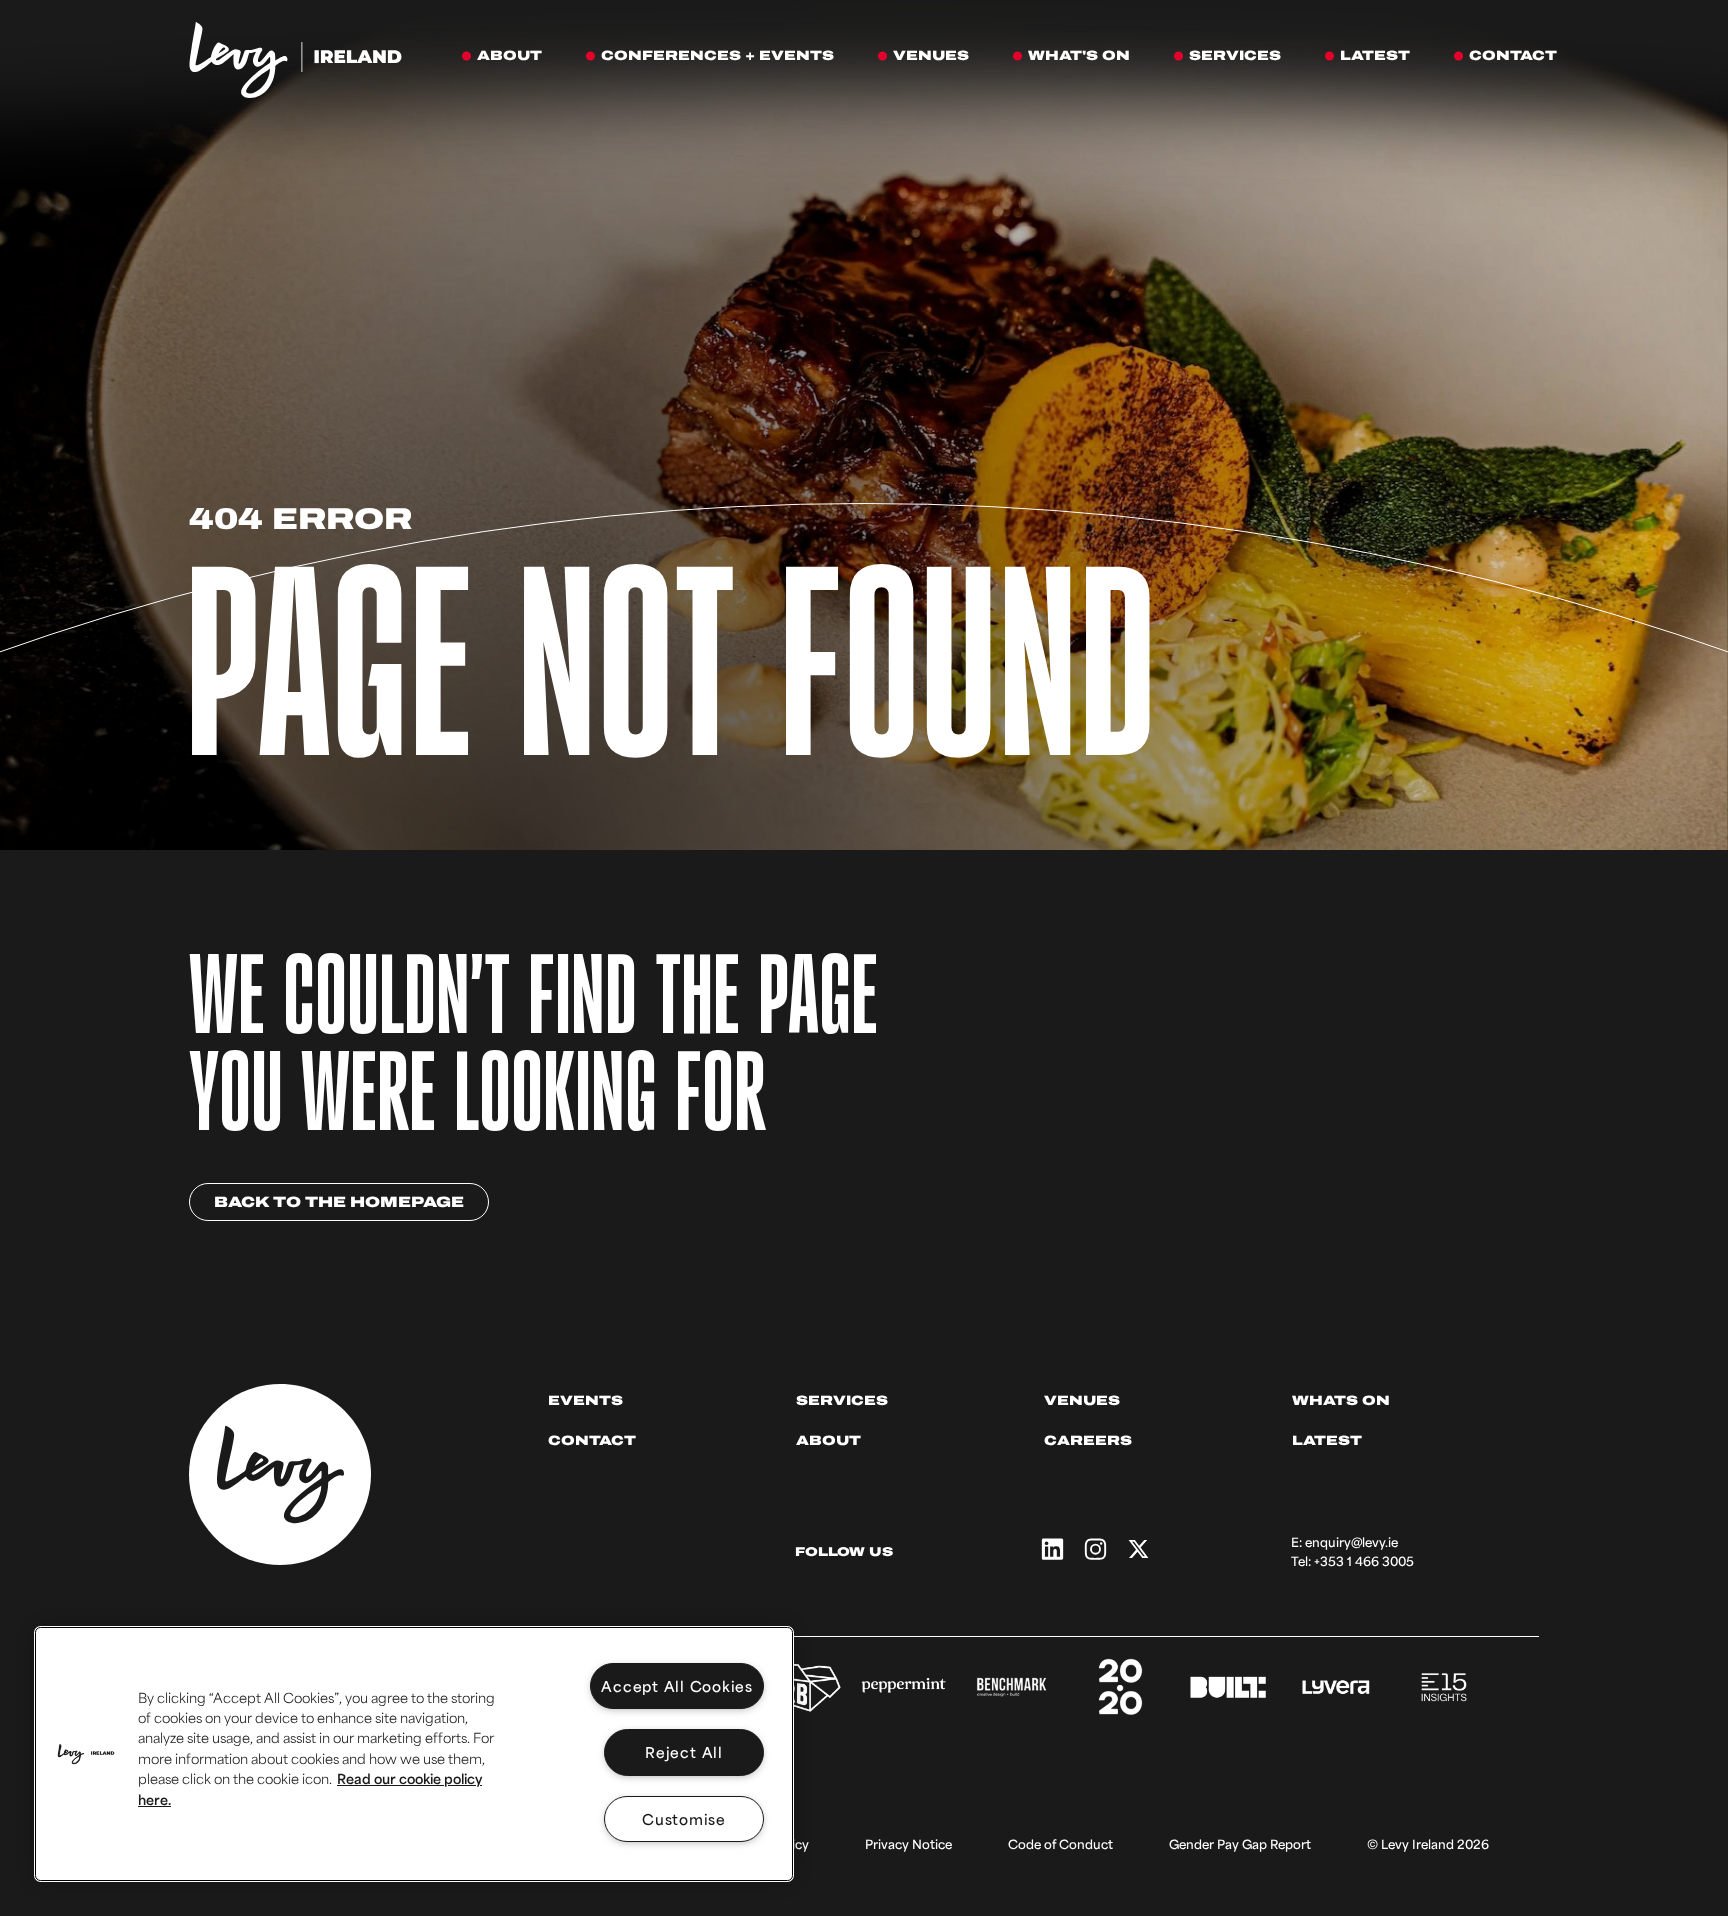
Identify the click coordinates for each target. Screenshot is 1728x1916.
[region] (414, 1754)
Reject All (684, 1751)
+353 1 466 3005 (1364, 1561)
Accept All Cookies (677, 1685)
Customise (684, 1818)
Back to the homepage (339, 1202)
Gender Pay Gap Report (1240, 1844)
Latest (1327, 1440)
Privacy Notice (908, 1844)
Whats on (1341, 1400)
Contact (592, 1440)
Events (585, 1400)
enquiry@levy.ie (1351, 1542)
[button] (86, 1754)
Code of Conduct (1060, 1844)
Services (842, 1400)
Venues (1082, 1400)
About (828, 1440)
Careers (1088, 1440)
